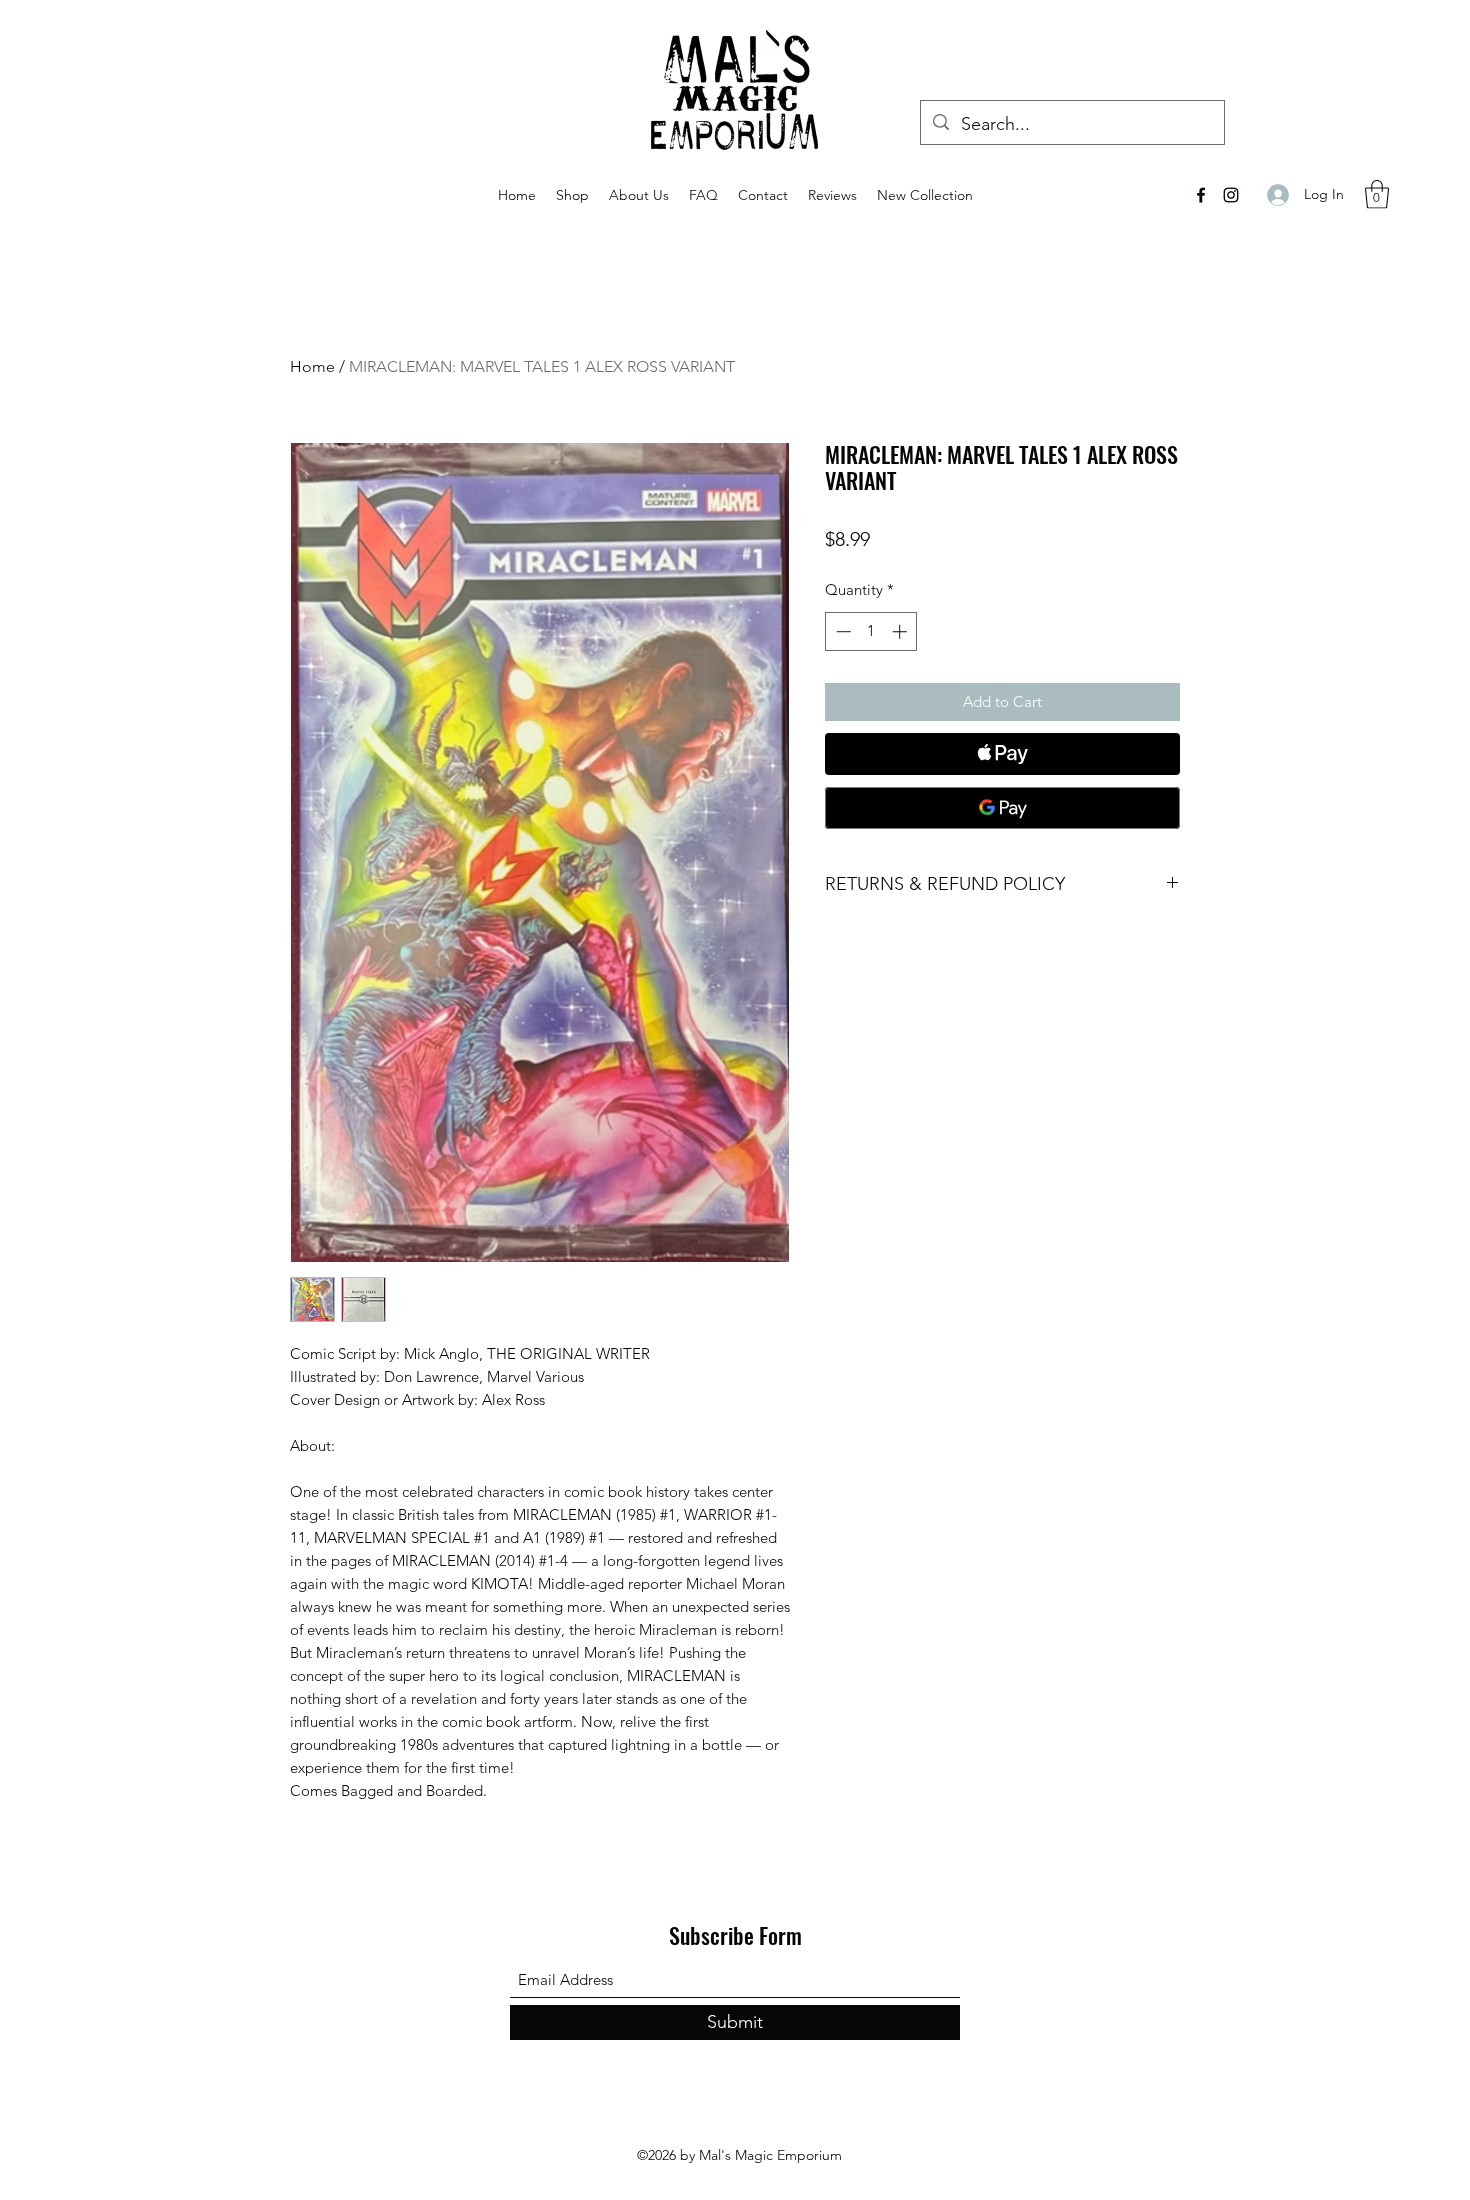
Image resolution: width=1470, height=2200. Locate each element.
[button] (1377, 194)
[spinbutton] (871, 631)
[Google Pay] (1002, 808)
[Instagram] (1231, 195)
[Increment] (901, 631)
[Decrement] (841, 631)
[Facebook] (1201, 195)
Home (312, 366)
